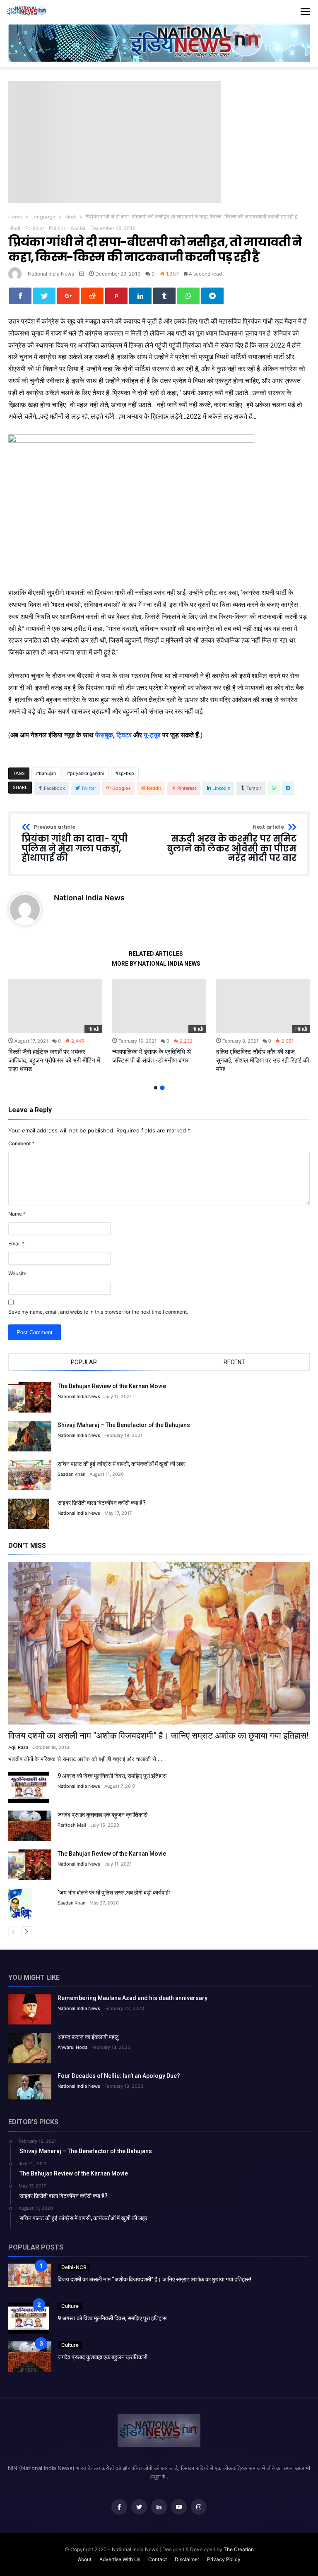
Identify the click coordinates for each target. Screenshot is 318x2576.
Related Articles (156, 954)
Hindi (71, 217)
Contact (158, 2559)
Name (17, 1214)
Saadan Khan (71, 1474)
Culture (70, 2306)
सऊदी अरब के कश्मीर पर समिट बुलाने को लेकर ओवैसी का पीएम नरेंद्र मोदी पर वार (232, 844)
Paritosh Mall (72, 1825)
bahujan (47, 773)
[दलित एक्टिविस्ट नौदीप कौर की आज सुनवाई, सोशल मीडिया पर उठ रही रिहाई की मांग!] (263, 1006)
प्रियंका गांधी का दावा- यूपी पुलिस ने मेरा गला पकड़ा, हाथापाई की (75, 844)
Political (35, 228)
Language (43, 217)
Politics (57, 228)
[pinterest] (116, 296)
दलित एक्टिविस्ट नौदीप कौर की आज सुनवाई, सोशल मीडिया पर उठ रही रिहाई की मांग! (263, 1060)
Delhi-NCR (74, 2267)
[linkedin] (140, 296)
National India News (51, 274)
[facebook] (20, 296)
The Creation (239, 2549)
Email (16, 1244)
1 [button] (156, 1088)
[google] (68, 296)
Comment (21, 1143)
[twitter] (44, 296)
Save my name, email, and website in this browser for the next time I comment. (98, 1312)
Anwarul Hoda (72, 2047)
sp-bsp (126, 773)
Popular (84, 1362)
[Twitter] (139, 2507)
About (85, 2559)
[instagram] (199, 2507)
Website (17, 1273)
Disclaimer (187, 2559)
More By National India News (156, 964)
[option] (55, 1026)
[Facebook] (119, 2507)
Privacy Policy (224, 2559)
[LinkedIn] (159, 2507)
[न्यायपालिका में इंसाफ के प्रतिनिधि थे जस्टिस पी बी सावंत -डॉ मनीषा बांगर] (159, 1006)
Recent (234, 1362)
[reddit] (92, 296)
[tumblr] (164, 296)
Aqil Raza (18, 1747)
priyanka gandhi (87, 773)
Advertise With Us (120, 2559)
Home (15, 217)
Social (78, 228)
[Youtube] (179, 2507)
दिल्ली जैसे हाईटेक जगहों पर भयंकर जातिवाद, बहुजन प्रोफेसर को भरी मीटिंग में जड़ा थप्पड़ (54, 1060)
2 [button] (162, 1088)
